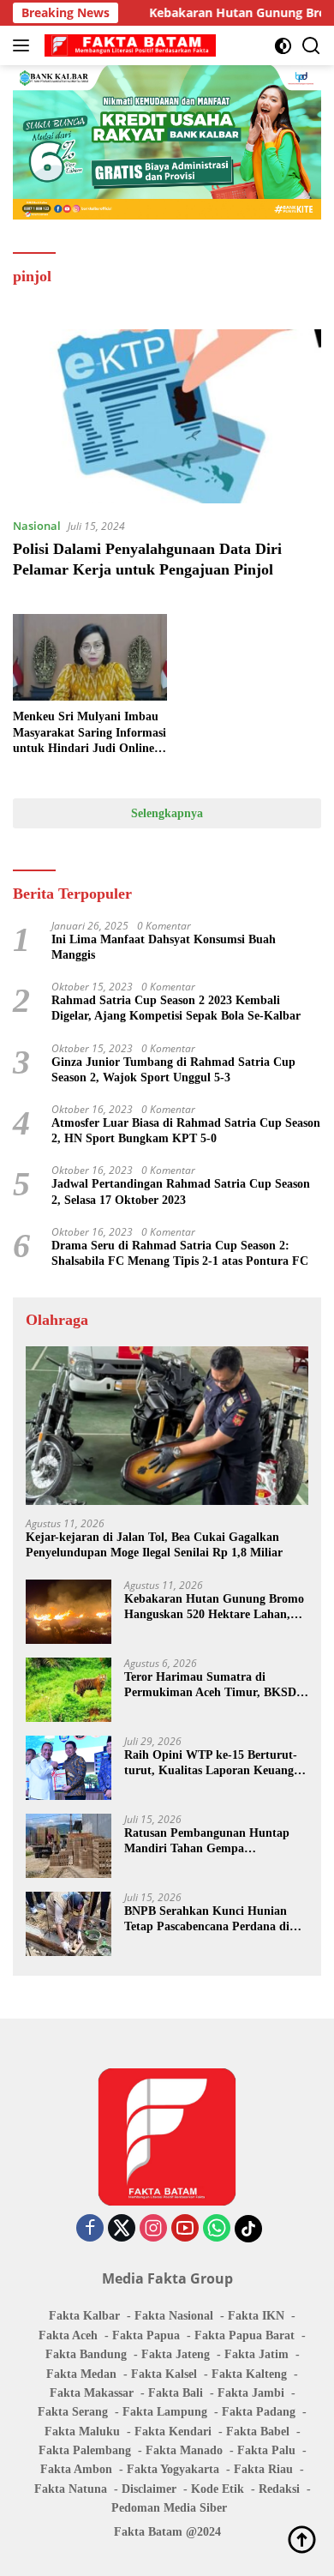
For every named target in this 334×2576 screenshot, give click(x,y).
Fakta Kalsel (164, 2374)
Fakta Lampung (165, 2412)
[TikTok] (248, 2229)
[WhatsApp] (217, 2229)
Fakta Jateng (176, 2354)
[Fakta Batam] (128, 45)
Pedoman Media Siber (169, 2508)
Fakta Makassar (92, 2393)
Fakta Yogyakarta (173, 2469)
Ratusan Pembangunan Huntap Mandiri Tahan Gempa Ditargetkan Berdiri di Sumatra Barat (207, 1842)
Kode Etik (218, 2489)
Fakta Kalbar (84, 2316)
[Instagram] (153, 2229)
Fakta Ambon (76, 2469)
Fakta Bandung (86, 2354)
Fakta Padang (259, 2412)
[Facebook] (90, 2229)
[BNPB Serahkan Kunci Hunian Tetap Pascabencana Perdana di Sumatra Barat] (69, 1924)
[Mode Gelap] (283, 46)
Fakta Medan (81, 2374)
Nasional (37, 526)
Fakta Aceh (68, 2335)
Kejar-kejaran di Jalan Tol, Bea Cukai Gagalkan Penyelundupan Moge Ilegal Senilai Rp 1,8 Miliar (154, 1545)
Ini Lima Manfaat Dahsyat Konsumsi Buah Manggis (164, 947)
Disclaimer (149, 2489)
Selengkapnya (167, 813)
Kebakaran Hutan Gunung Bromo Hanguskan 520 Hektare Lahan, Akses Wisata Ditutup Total (214, 1607)
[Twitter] (122, 2229)
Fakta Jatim (256, 2354)
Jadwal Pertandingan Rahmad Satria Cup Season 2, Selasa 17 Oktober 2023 (181, 1192)
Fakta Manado (184, 2450)
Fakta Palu (266, 2450)
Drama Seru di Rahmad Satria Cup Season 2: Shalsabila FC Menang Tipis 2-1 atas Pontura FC (180, 1253)
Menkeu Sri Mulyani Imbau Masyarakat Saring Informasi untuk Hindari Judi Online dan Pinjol (89, 733)
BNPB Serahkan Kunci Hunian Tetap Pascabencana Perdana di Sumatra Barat (207, 1920)
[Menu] (24, 45)
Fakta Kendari (173, 2432)
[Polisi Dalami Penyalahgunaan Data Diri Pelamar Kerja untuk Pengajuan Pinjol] (167, 416)
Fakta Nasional (174, 2316)
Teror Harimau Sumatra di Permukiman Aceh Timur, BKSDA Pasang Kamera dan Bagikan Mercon (214, 1685)
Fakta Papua (146, 2335)
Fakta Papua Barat (245, 2335)
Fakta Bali (176, 2393)
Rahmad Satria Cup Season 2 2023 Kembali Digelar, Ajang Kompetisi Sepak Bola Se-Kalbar (176, 1008)
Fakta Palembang (85, 2450)
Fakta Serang (73, 2412)
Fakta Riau (263, 2469)
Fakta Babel (258, 2432)
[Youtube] (185, 2229)
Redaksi (279, 2489)
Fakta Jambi (251, 2393)
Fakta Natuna (71, 2489)
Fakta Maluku (82, 2432)
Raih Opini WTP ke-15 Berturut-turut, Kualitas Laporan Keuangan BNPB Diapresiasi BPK (215, 1763)
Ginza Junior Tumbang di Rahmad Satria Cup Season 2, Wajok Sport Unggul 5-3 (173, 1070)
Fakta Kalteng (249, 2374)
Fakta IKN (256, 2316)
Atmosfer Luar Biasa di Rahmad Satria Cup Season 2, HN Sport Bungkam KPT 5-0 (186, 1131)
